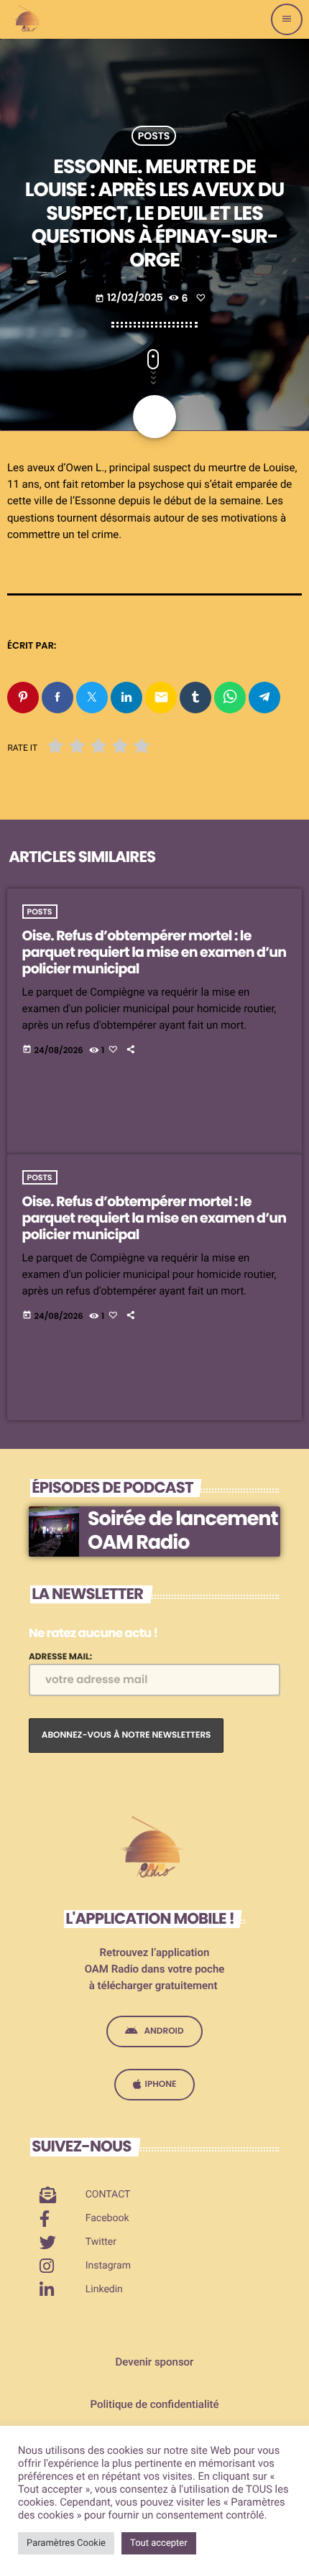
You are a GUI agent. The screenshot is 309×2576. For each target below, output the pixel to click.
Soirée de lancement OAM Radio (183, 1530)
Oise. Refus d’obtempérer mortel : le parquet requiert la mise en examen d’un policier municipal (154, 952)
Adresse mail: (60, 1657)
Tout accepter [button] (159, 2543)
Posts (154, 136)
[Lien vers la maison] (28, 19)
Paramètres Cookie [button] (66, 2543)
